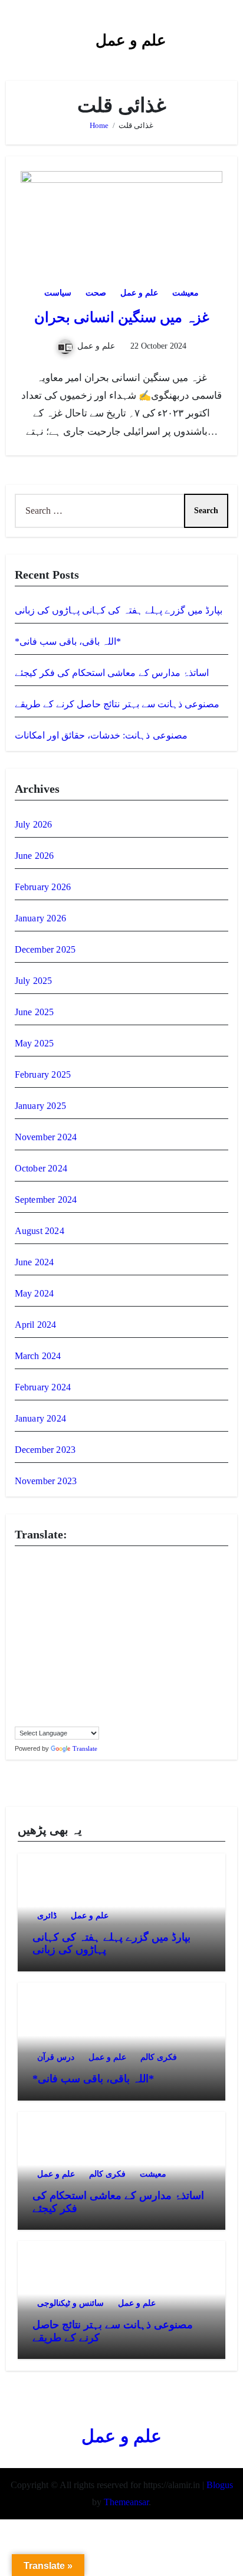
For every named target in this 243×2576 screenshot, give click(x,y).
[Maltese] (91, 1653)
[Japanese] (79, 1627)
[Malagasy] (55, 1653)
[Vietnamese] (44, 1718)
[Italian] (67, 1627)
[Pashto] (79, 1666)
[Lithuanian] (20, 1653)
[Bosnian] (32, 1576)
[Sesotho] (91, 1679)
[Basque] (91, 1563)
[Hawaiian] (55, 1614)
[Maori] (103, 1653)
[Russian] (55, 1679)
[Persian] (91, 1666)
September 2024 (46, 1200)
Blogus (220, 2485)
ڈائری (47, 1916)
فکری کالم (159, 2057)
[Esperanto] (91, 1589)
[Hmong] (91, 1614)
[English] (79, 1589)
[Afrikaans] (20, 1563)
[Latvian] (103, 1640)
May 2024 (35, 1293)
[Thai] (79, 1705)
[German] (91, 1602)
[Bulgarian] (44, 1576)
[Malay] (79, 1653)
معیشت (185, 293)
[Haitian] (32, 1614)
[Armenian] (67, 1563)
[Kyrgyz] (67, 1640)
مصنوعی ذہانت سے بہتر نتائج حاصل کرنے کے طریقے (117, 704)
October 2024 (41, 1168)
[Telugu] (67, 1705)
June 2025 (35, 1012)
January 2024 (40, 1418)
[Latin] (91, 1640)
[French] (44, 1602)
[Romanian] (44, 1679)
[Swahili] (20, 1705)
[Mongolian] (32, 1666)
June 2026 (35, 856)
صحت (96, 293)
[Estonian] (103, 1589)
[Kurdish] (55, 1640)
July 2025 (34, 981)
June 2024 (35, 1262)
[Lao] (79, 1640)
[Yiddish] (79, 1718)
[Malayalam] (67, 1653)
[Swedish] (32, 1705)
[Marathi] (20, 1666)
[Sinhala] (20, 1692)
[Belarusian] (103, 1563)
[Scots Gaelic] (67, 1692)
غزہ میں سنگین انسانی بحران (122, 317)
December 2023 (45, 1450)
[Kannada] (103, 1627)
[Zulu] (103, 1718)
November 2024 (46, 1137)
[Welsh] (55, 1718)
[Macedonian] (44, 1653)
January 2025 (40, 1106)
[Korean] (44, 1640)
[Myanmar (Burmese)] (44, 1666)
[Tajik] (44, 1705)
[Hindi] (79, 1614)
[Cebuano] (67, 1576)
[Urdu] (20, 1718)
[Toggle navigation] (15, 35)
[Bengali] (20, 1576)
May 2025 (35, 1043)
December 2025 (45, 949)
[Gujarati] (20, 1614)
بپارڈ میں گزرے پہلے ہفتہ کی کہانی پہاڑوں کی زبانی (119, 610)
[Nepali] (55, 1666)
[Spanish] (91, 1692)
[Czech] (44, 1589)
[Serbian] (67, 1679)
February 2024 (43, 1387)
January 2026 (40, 918)
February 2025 (43, 1074)
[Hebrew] (67, 1614)
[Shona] (79, 1679)
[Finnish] (32, 1602)
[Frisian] (55, 1602)
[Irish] (55, 1627)
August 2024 (40, 1231)
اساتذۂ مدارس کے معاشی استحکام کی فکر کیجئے (112, 673)
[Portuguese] (20, 1679)
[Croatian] (32, 1589)
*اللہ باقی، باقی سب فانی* (68, 641)
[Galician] (67, 1602)
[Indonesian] (44, 1627)
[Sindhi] (103, 1679)
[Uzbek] (32, 1718)
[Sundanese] (103, 1692)
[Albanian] (32, 1563)
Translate (85, 1748)
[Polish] (103, 1666)
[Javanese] (91, 1627)
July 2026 (34, 824)
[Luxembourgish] (32, 1653)
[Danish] (55, 1589)
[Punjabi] (32, 1679)
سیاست (58, 293)
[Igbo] (32, 1627)
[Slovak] (32, 1692)
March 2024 (38, 1356)
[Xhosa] (67, 1718)
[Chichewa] (79, 1576)
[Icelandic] (20, 1627)
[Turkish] (91, 1705)
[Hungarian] (103, 1614)
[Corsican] (20, 1589)
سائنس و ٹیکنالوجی (70, 2303)
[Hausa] (44, 1614)
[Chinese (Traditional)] (103, 1576)
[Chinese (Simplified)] (91, 1576)
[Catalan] (55, 1576)
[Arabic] (55, 1563)
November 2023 (46, 1481)
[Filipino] (20, 1602)
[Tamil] (55, 1705)
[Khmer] (32, 1640)
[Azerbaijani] (79, 1563)
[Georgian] (79, 1602)
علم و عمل (131, 40)
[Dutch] (67, 1589)
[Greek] (103, 1602)
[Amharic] (44, 1563)
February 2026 (43, 887)
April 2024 (36, 1325)
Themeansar (126, 2502)
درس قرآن (56, 2057)
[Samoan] (55, 1692)
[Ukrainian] (103, 1705)
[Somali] (79, 1692)
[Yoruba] (91, 1718)
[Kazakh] (20, 1640)
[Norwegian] (67, 1666)
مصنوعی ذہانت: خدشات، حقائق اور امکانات (101, 735)
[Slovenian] (44, 1692)
